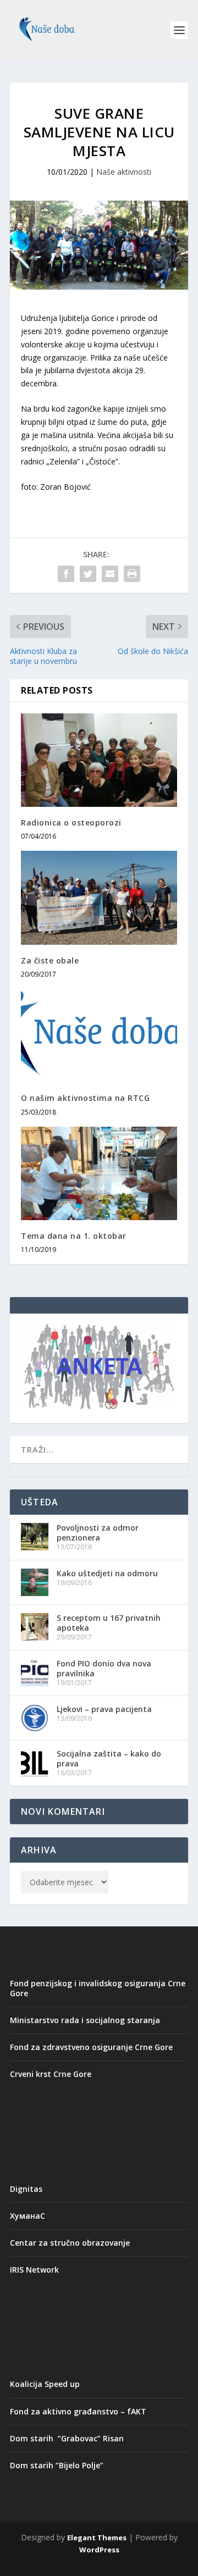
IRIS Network (34, 2270)
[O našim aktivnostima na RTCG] (99, 1035)
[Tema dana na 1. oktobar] (99, 1173)
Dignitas (26, 2189)
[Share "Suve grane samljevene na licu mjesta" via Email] (110, 574)
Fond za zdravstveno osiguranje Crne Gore (91, 2047)
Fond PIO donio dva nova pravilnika (104, 1668)
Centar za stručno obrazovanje (70, 2243)
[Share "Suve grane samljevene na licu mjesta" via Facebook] (66, 574)
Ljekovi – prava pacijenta (104, 1709)
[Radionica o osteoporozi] (99, 760)
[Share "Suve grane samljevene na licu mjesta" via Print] (132, 574)
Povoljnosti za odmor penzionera (98, 1533)
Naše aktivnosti (124, 172)
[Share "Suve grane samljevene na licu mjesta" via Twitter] (88, 574)
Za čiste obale (50, 960)
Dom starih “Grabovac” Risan (67, 2438)
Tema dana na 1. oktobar (74, 1236)
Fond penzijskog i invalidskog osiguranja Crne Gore (98, 1988)
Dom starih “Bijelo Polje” (57, 2465)
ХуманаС (28, 2216)
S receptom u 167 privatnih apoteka (109, 1623)
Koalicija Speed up (45, 2384)
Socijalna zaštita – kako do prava (109, 1758)
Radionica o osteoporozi (71, 822)
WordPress (99, 2550)
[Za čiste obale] (99, 898)
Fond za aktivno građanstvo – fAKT (78, 2411)
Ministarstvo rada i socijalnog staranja (85, 2020)
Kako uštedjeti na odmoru (107, 1573)
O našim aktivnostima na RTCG (85, 1098)
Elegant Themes (97, 2538)
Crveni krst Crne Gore (51, 2074)
